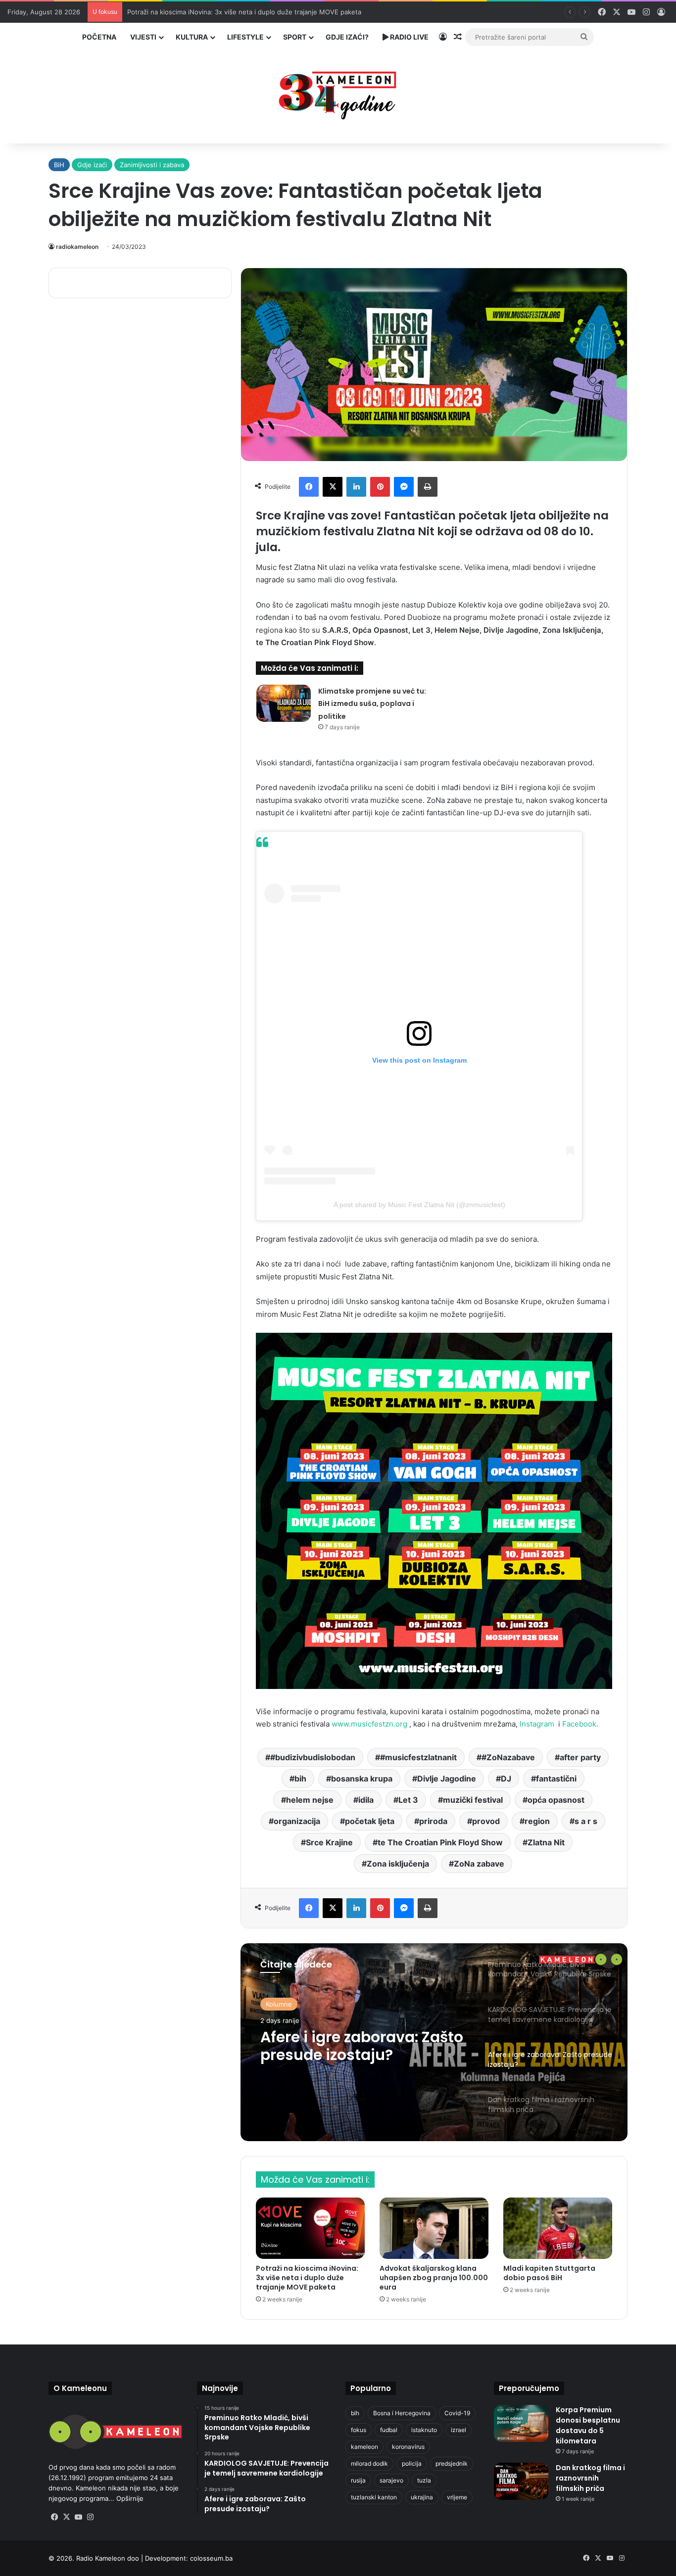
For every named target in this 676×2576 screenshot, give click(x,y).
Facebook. (580, 1724)
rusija (358, 2480)
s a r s (586, 1821)
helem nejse (310, 1800)
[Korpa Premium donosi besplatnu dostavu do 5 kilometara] (521, 2423)
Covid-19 (457, 2413)
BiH (59, 165)
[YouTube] (78, 2517)
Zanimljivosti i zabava (152, 165)
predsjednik (452, 2463)
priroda (433, 1821)
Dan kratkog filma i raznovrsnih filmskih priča (359, 2046)
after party (580, 1757)
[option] (434, 2042)
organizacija (297, 1821)
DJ (506, 1779)
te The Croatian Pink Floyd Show (440, 1842)
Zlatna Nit (546, 1842)
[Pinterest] (380, 487)
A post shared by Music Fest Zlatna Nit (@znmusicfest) (419, 1205)
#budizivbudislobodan (313, 1757)
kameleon (364, 2447)
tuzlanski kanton (374, 2497)
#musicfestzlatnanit (418, 1757)
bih (300, 1779)
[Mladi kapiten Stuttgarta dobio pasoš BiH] (558, 2228)
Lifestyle (245, 37)
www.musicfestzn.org (369, 1724)
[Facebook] (309, 487)
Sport (295, 37)
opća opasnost (556, 1800)
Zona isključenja (398, 1864)
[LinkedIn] (356, 487)
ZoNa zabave (479, 1864)
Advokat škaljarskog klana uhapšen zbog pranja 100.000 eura (434, 2278)
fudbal (389, 2430)
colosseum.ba (211, 2558)
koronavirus (408, 2447)
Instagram (539, 1724)
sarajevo (391, 2480)
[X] (333, 487)
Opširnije (130, 2498)
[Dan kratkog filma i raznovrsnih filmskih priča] (521, 2481)
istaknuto (424, 2430)
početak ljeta (370, 1821)
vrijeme (457, 2497)
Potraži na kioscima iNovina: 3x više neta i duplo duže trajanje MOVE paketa (307, 2278)
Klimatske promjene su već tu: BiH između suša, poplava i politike (372, 704)
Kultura (192, 37)
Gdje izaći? (347, 37)
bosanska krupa (362, 1779)
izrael (459, 2430)
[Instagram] (90, 2517)
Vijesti (143, 37)
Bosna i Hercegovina (402, 2413)
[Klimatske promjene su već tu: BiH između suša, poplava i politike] (284, 703)
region (537, 1821)
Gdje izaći (92, 165)
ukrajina (422, 2497)
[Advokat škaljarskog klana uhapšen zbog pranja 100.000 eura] (434, 2228)
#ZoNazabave (508, 1757)
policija (412, 2463)
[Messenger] (404, 487)
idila (366, 1800)
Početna (99, 37)
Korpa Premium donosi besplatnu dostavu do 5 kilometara (588, 2425)
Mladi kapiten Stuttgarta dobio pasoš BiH (549, 2273)
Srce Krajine (329, 1842)
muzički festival (473, 1800)
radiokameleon (77, 247)
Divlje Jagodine (447, 1779)
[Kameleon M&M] (338, 93)
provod (486, 1821)
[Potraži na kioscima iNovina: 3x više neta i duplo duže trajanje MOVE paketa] (310, 2228)
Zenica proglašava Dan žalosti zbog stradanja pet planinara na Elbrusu (235, 12)
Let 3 (408, 1800)
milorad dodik (369, 2463)
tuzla (424, 2480)
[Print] (428, 487)
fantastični (556, 1779)
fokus (359, 2430)
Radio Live (409, 37)
